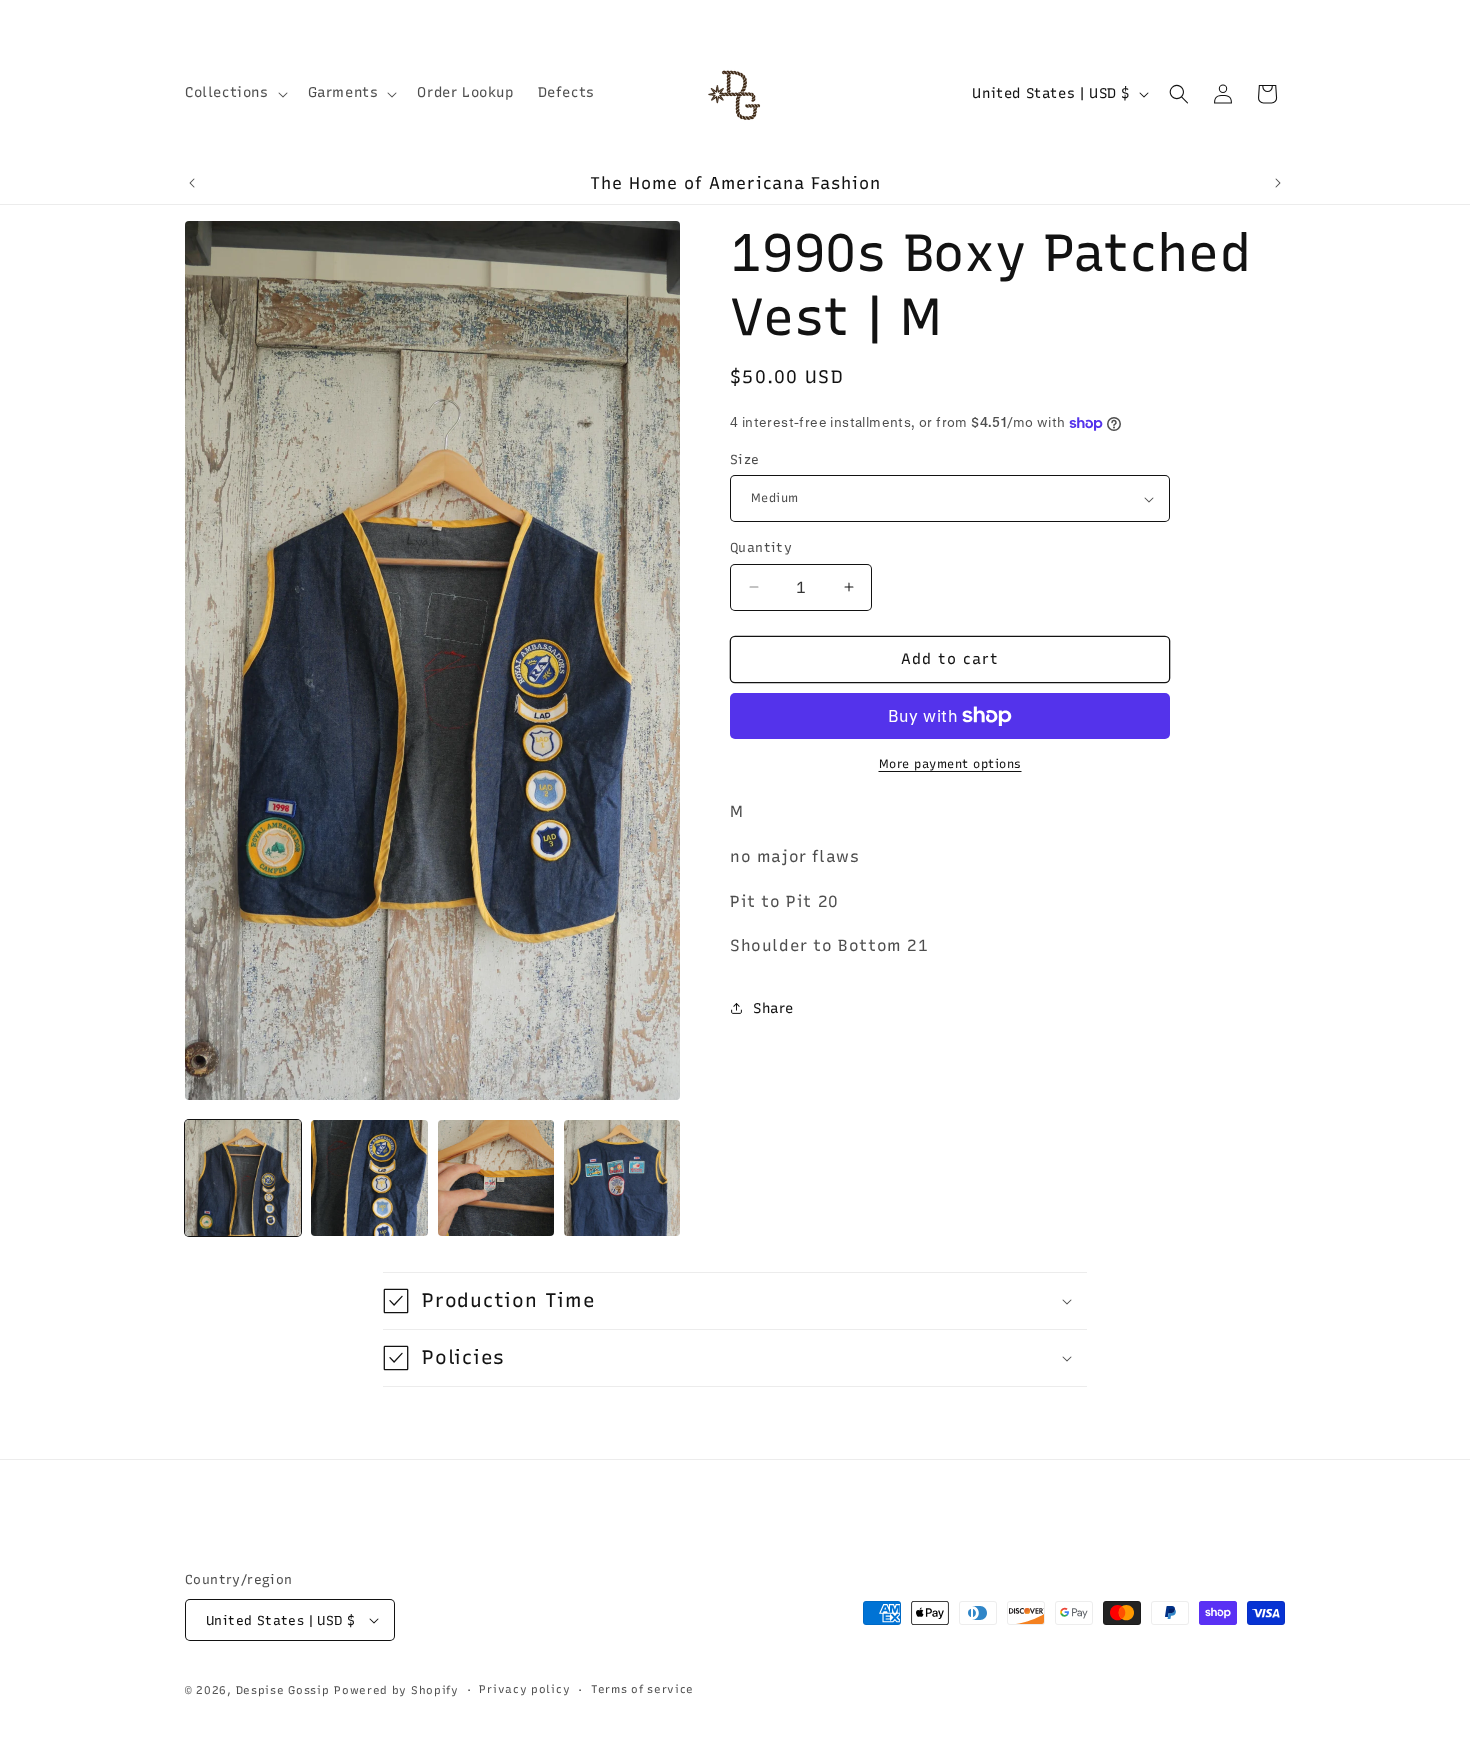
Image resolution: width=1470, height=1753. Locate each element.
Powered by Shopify (396, 1690)
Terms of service (642, 1689)
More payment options (950, 764)
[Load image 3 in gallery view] (496, 1178)
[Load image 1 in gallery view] (243, 1178)
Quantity (761, 547)
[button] (234, 93)
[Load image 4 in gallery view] (622, 1178)
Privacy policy (524, 1689)
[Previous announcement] (192, 183)
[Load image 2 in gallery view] (369, 1178)
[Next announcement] (1278, 183)
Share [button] (773, 1008)
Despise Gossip (283, 1690)
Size (745, 459)
